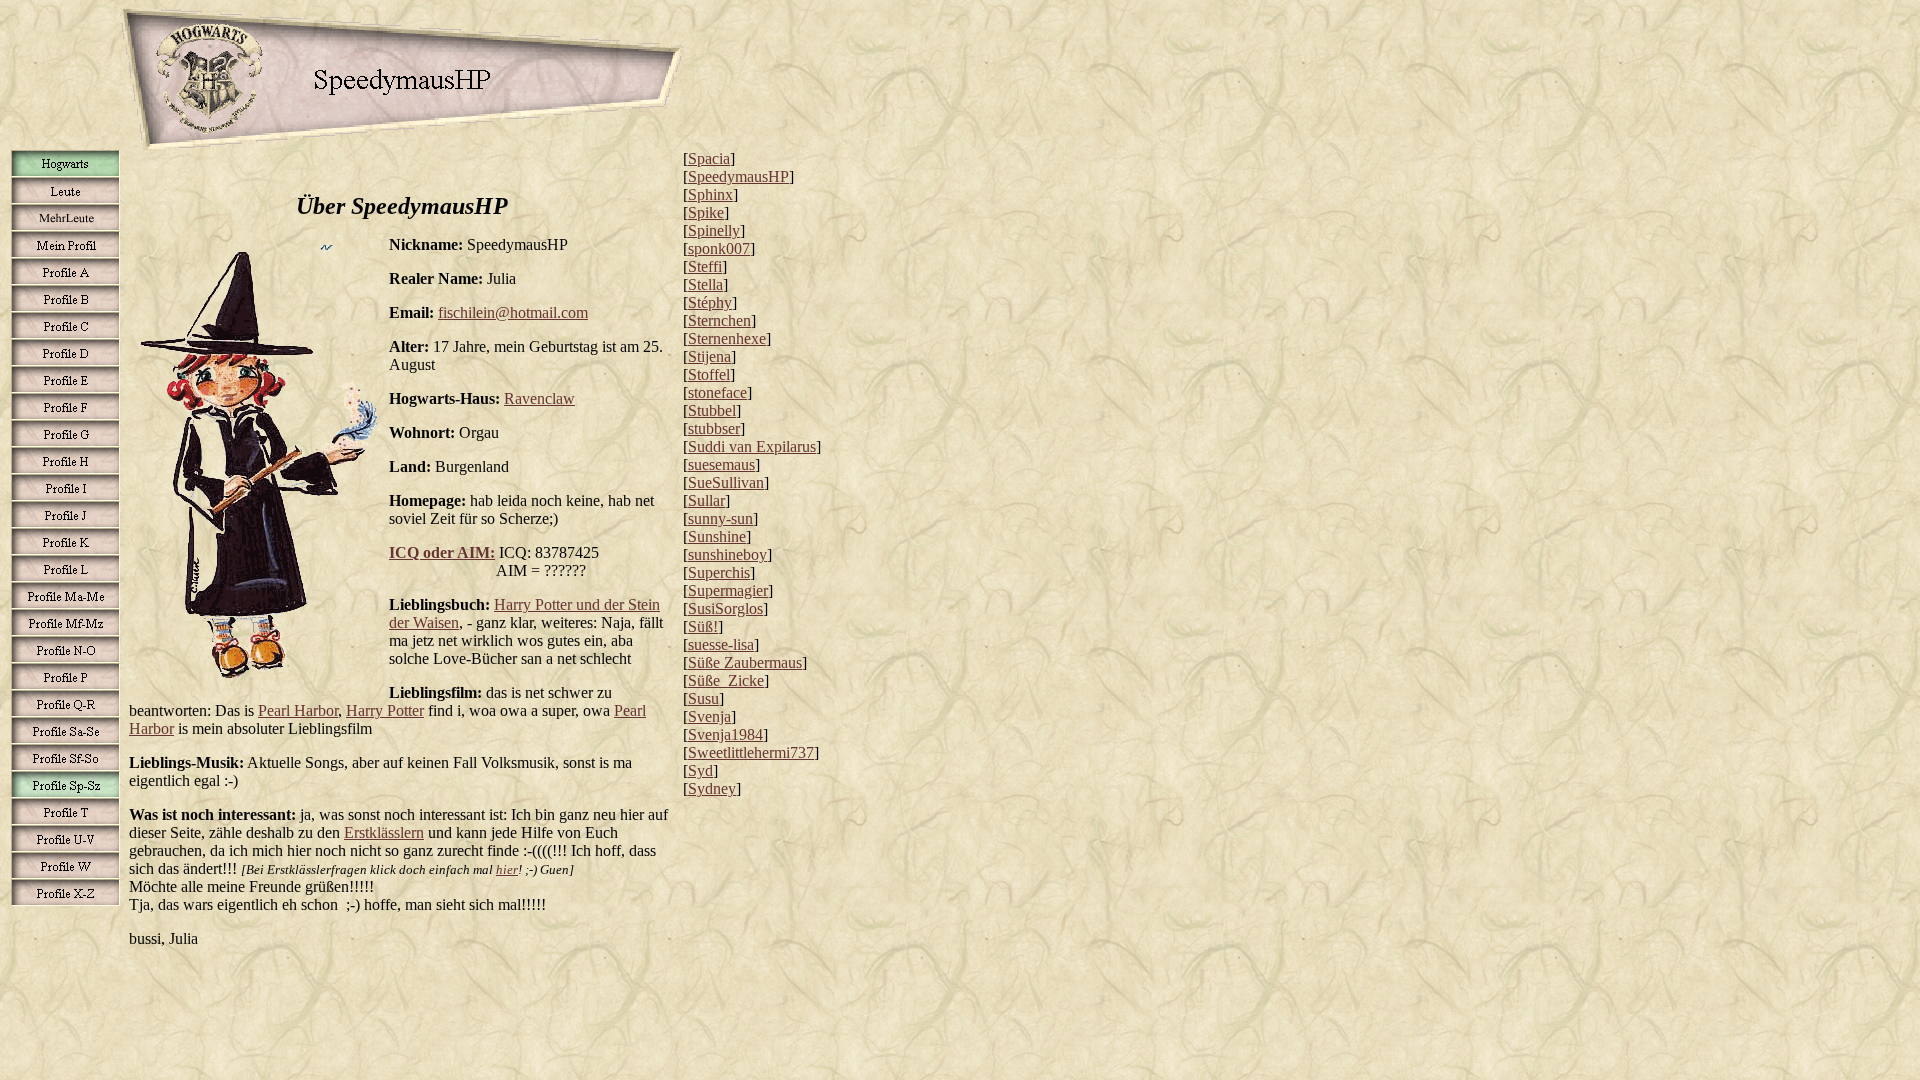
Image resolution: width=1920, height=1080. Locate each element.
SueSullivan (726, 482)
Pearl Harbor (298, 710)
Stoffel (709, 374)
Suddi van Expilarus (752, 446)
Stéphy (710, 302)
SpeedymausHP (738, 176)
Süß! (703, 626)
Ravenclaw (539, 398)
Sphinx (710, 194)
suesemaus (721, 464)
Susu (703, 698)
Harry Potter (385, 710)
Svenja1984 (725, 734)
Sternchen (719, 320)
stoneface (717, 392)
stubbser (714, 428)
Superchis (719, 572)
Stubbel (712, 410)
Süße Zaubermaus (745, 662)
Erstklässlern (384, 832)
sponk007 (719, 248)
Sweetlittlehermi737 (751, 752)
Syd (700, 770)
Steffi (705, 266)
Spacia (709, 158)
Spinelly (714, 230)
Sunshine (717, 536)
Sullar (706, 500)
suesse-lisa (721, 644)
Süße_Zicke (726, 680)
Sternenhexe (727, 338)
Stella (705, 284)
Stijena (709, 356)
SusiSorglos (725, 608)
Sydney (712, 788)
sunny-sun (720, 518)
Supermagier (728, 590)
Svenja (709, 716)
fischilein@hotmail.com (513, 312)
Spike (706, 212)
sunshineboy (727, 554)
